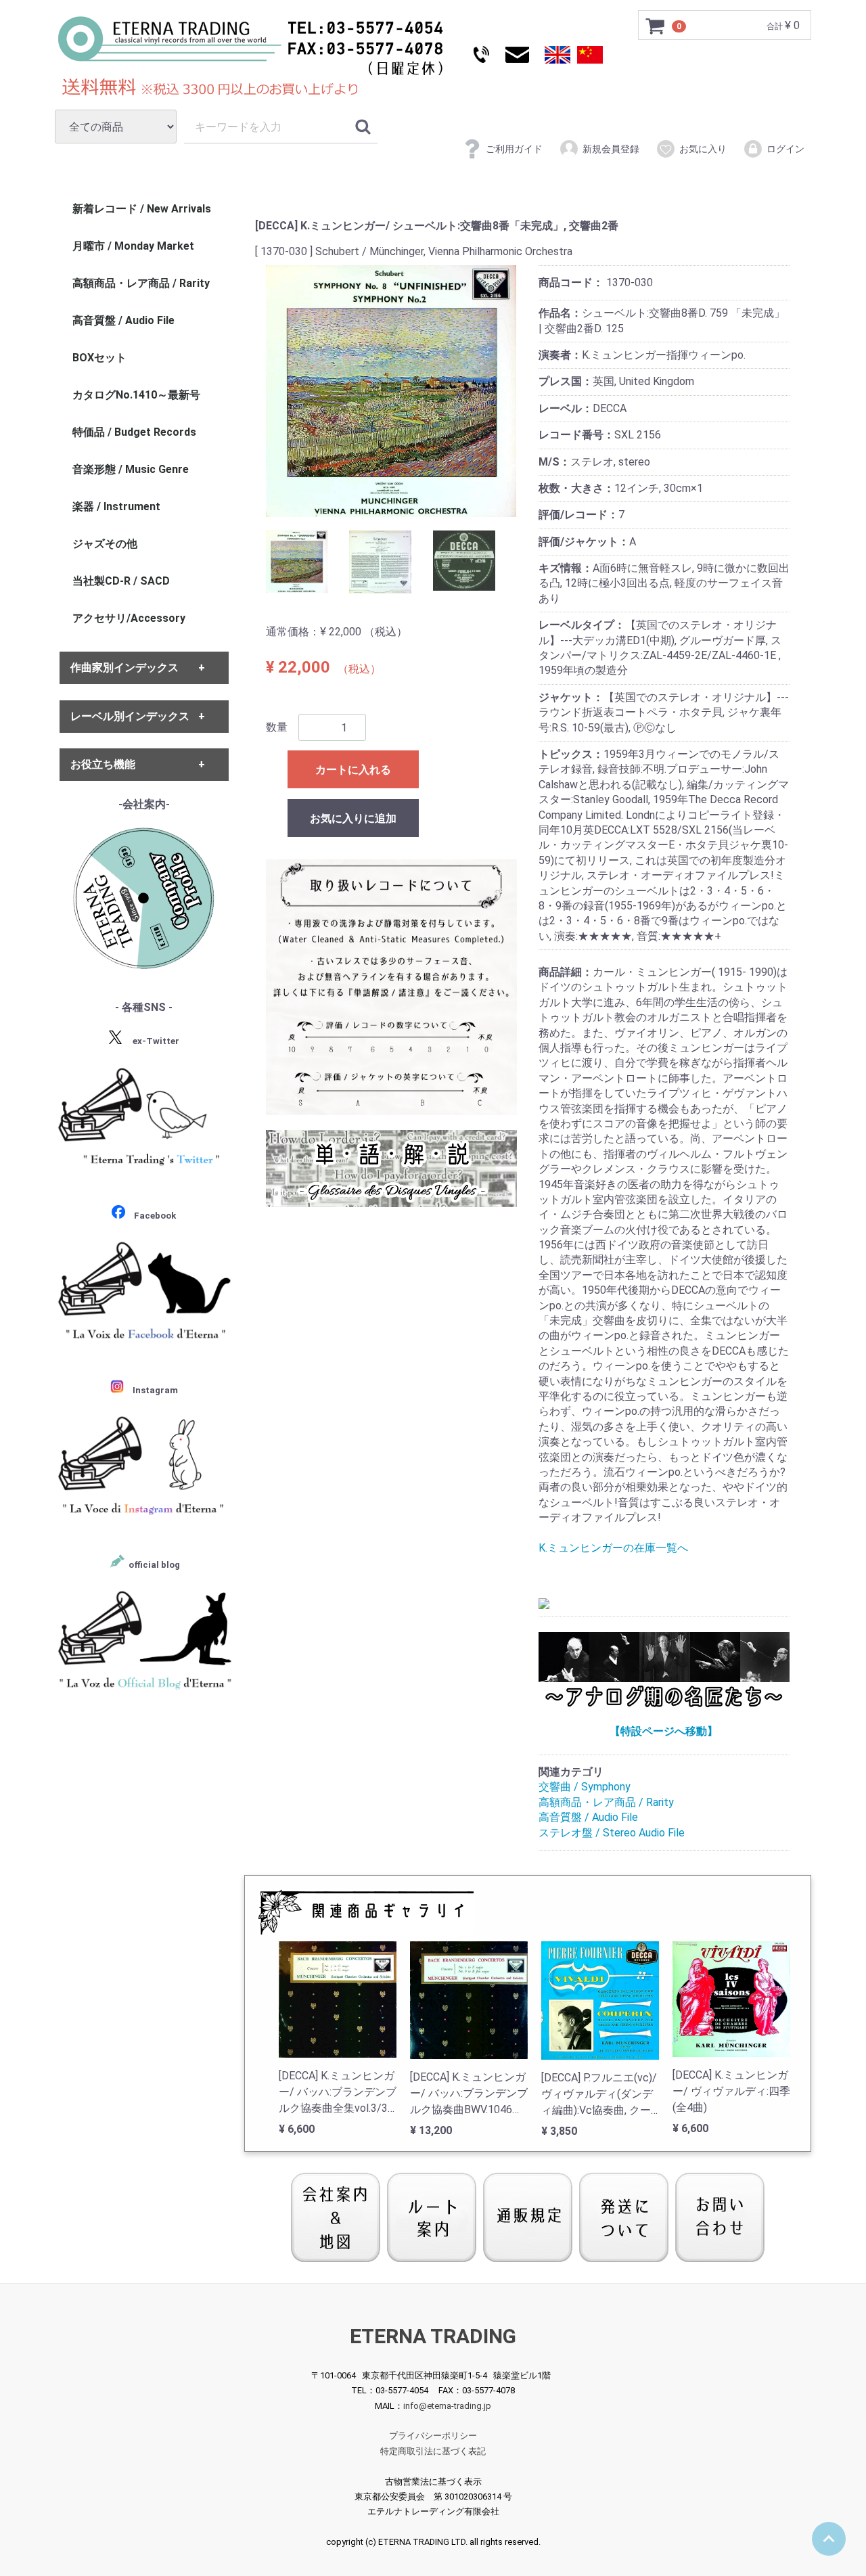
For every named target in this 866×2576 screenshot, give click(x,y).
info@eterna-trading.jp (447, 2405)
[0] (656, 26)
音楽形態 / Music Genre (131, 469)
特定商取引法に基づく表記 (433, 2451)
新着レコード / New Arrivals (142, 209)
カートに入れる (353, 770)
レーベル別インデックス (130, 716)
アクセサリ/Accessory (129, 618)
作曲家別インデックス (124, 668)
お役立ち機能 (103, 764)
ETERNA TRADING (433, 2336)
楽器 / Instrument (116, 506)
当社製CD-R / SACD (121, 581)
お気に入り (703, 149)
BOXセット (99, 358)
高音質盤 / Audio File (588, 1817)
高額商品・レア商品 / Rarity (606, 1802)
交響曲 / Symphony (585, 1787)
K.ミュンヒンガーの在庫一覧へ (613, 1548)
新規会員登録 (611, 149)
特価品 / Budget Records (134, 432)
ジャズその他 (105, 544)
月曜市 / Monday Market (133, 246)
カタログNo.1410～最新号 (136, 395)
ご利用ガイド (514, 149)
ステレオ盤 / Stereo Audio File (612, 1833)
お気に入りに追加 (353, 818)
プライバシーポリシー (433, 2436)
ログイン (785, 149)
